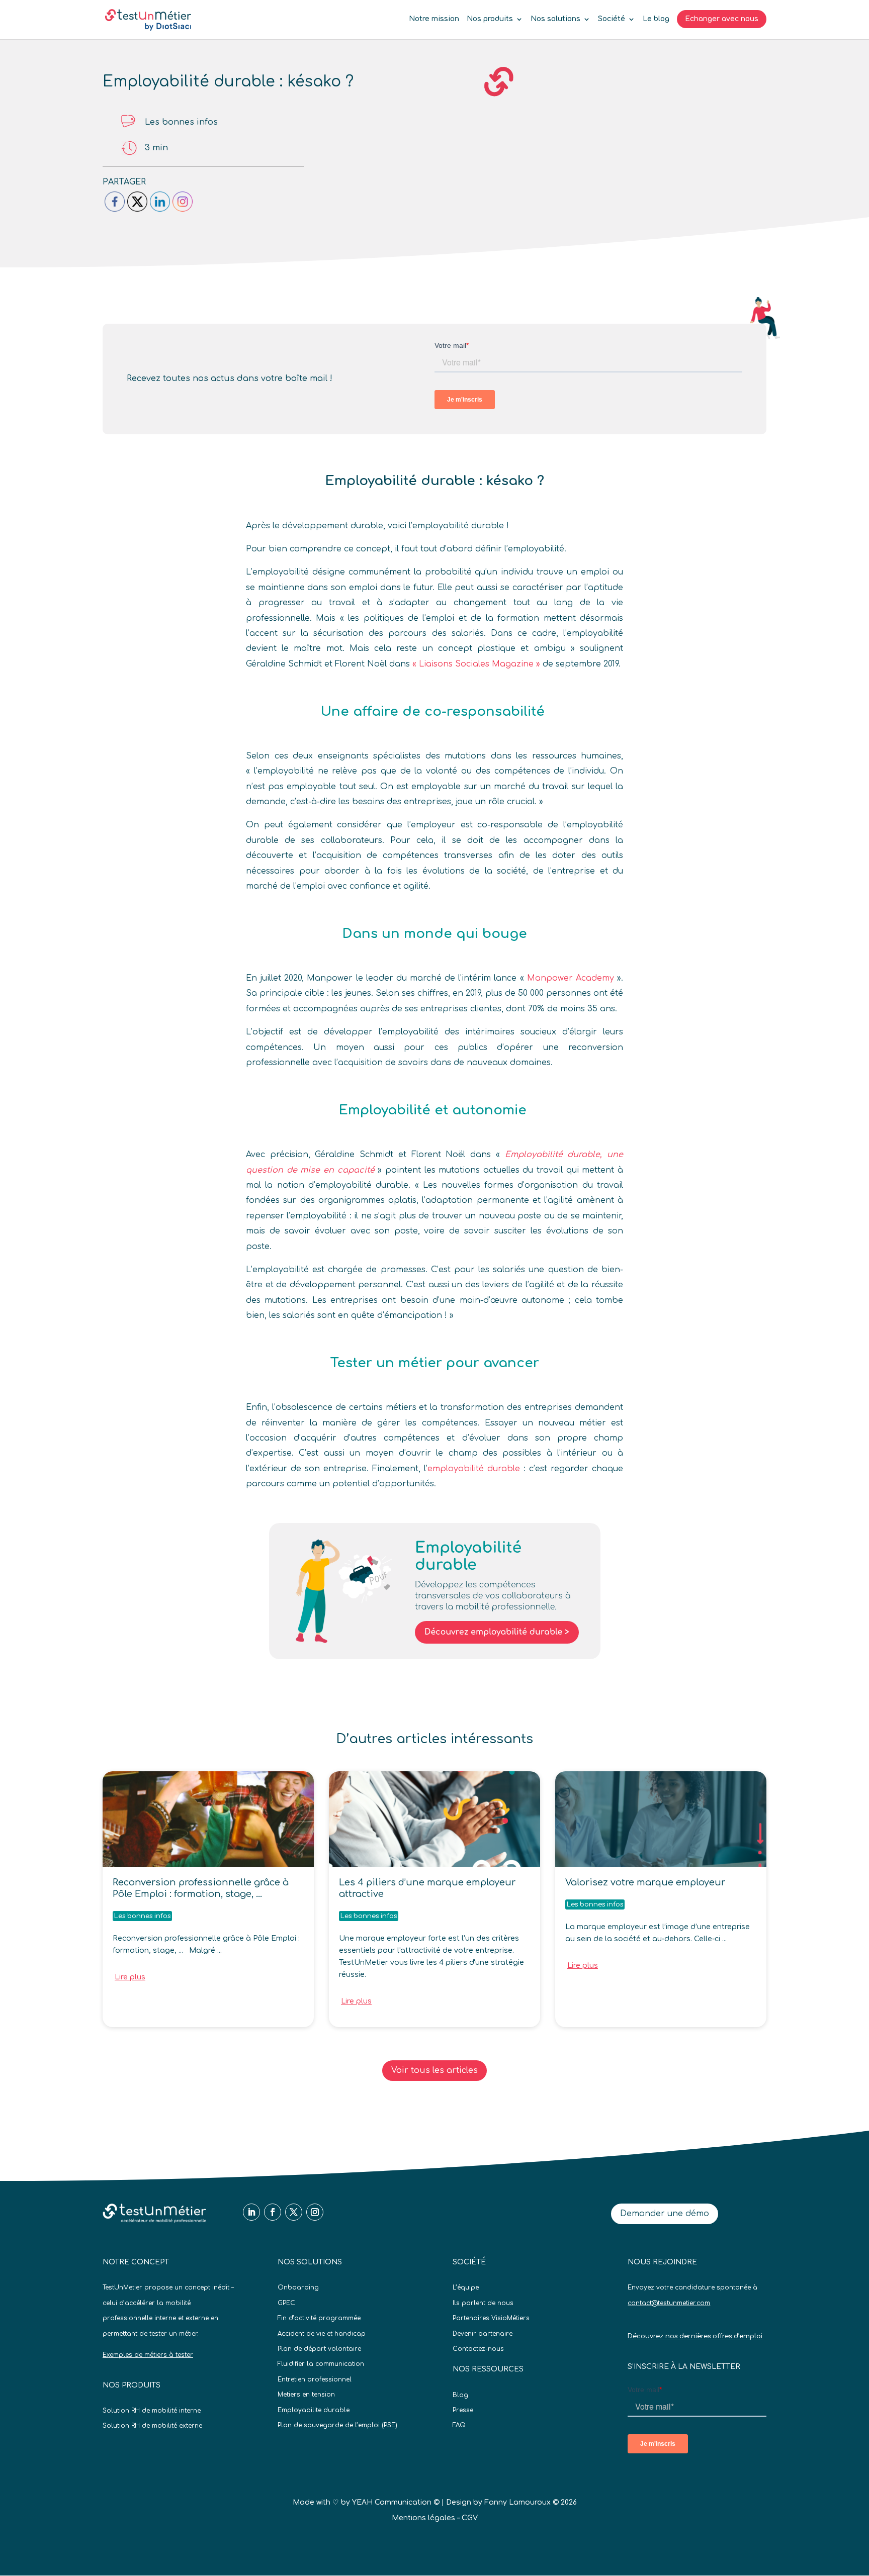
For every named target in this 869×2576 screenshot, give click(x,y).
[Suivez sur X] (294, 2212)
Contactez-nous (478, 2349)
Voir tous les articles (434, 2070)
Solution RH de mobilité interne (152, 2411)
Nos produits (490, 19)
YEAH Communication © (396, 2502)
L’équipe (466, 2287)
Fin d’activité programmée (319, 2318)
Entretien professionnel (315, 2379)
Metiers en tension (306, 2395)
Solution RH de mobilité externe (152, 2426)
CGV (470, 2518)
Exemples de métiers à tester (148, 2355)
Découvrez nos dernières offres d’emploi (695, 2336)
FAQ (459, 2425)
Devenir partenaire (483, 2334)
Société (612, 19)
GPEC (286, 2303)
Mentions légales (423, 2518)
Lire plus (130, 1977)
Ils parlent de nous (483, 2303)
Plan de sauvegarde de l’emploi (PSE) (337, 2425)
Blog (460, 2395)
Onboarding (298, 2287)
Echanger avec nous (722, 19)
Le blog (656, 19)
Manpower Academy (572, 978)
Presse (463, 2410)
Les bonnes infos (181, 122)
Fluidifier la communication (321, 2364)
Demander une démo (665, 2214)
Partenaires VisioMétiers (491, 2318)
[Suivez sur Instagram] (315, 2212)
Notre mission (434, 19)
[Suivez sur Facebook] (273, 2212)
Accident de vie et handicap (322, 2334)
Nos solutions (555, 19)
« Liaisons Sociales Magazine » (475, 664)
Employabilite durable (314, 2410)
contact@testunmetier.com (669, 2303)
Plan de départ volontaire (319, 2349)
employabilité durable (474, 1469)
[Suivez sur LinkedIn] (251, 2212)
